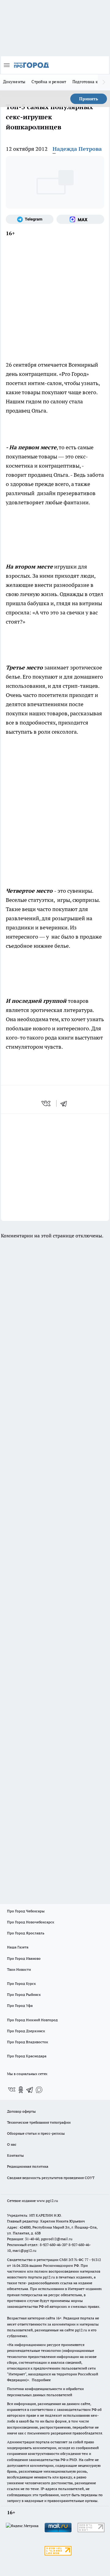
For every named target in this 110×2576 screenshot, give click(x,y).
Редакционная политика (28, 2166)
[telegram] (66, 1103)
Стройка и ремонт (49, 82)
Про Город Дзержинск (26, 2031)
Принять (89, 99)
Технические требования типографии (39, 2122)
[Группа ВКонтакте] (12, 2090)
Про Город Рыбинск (24, 1994)
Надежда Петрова (77, 149)
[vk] (47, 1103)
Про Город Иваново (24, 1958)
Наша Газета (18, 1947)
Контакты (15, 2155)
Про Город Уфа (20, 2005)
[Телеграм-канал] (30, 219)
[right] (104, 82)
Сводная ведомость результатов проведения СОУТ (51, 2178)
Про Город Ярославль (26, 1933)
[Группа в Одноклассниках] (21, 2090)
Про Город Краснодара (27, 2056)
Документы (14, 82)
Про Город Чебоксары (26, 1911)
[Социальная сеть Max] (80, 219)
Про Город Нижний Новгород (32, 2020)
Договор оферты (21, 2111)
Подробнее (41, 2380)
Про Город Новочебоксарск (31, 1922)
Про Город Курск (21, 1983)
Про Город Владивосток (28, 2042)
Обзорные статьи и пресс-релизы (36, 2133)
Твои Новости (19, 1969)
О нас (12, 2144)
